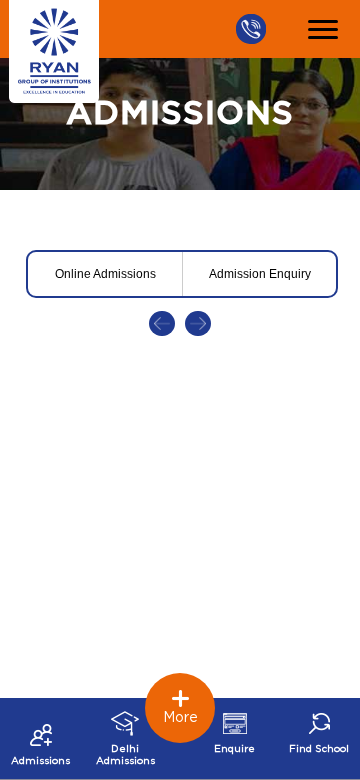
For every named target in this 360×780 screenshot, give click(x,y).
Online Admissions (105, 274)
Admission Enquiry (260, 274)
